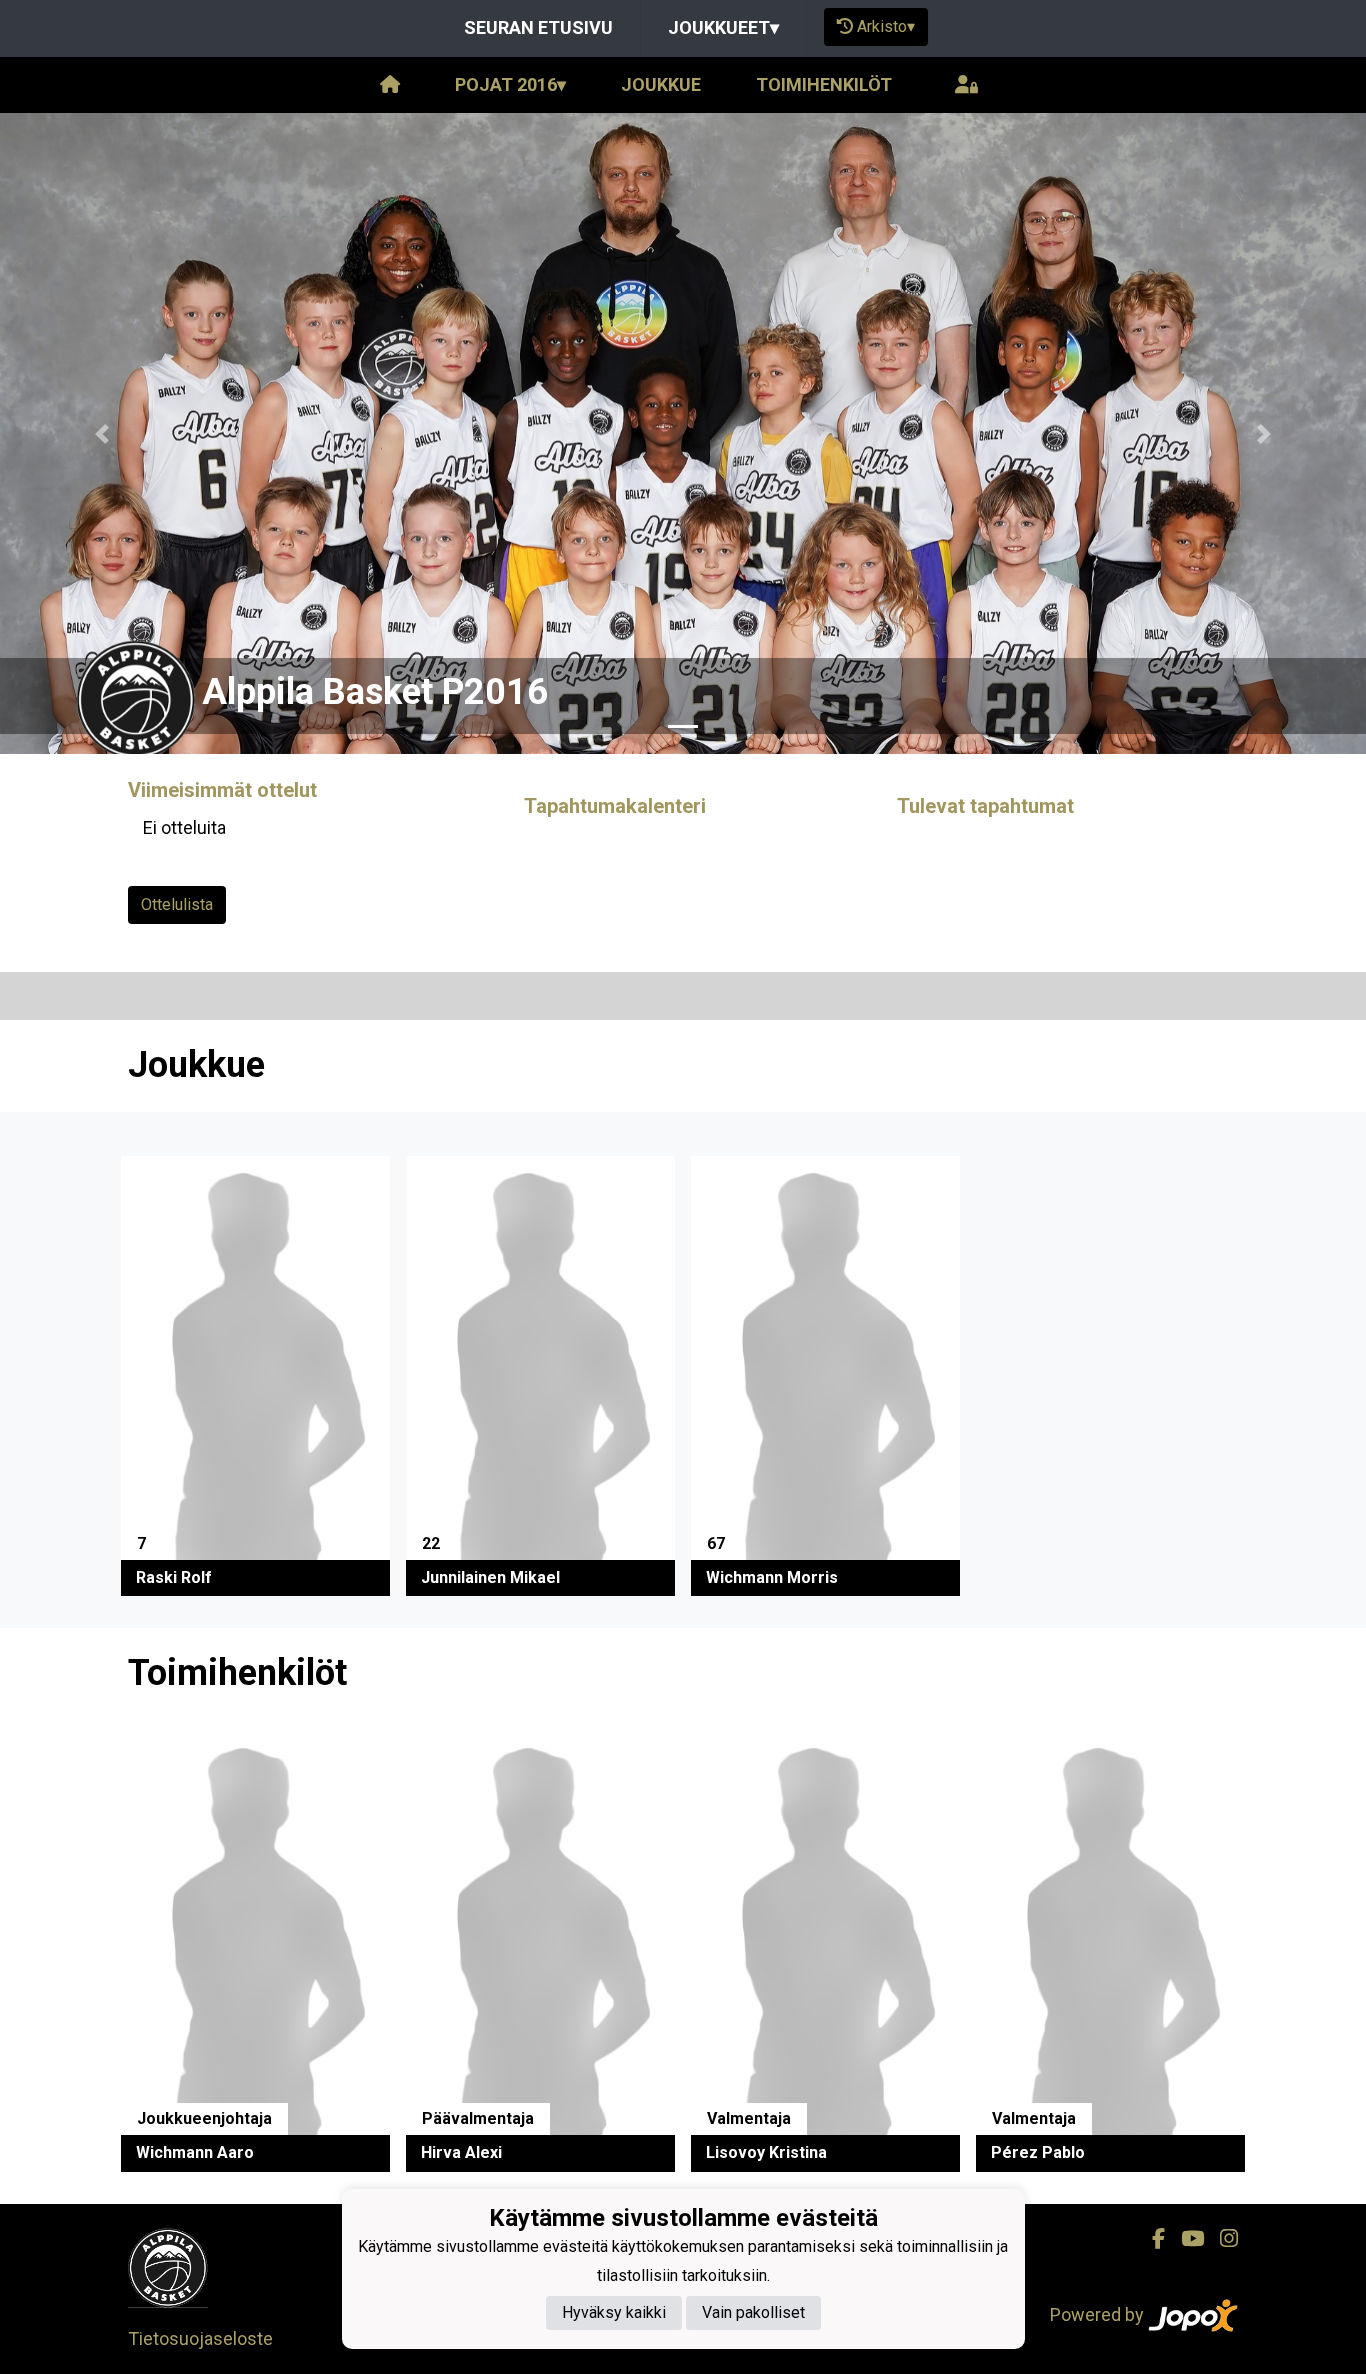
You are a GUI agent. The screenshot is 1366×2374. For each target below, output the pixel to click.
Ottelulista (177, 904)
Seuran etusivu (538, 27)
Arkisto (886, 26)
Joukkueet (723, 27)
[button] (102, 433)
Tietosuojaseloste (200, 2338)
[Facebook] (1150, 2239)
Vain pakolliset (753, 2313)
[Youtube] (1184, 2239)
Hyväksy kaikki (614, 2313)
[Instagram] (1221, 2239)
